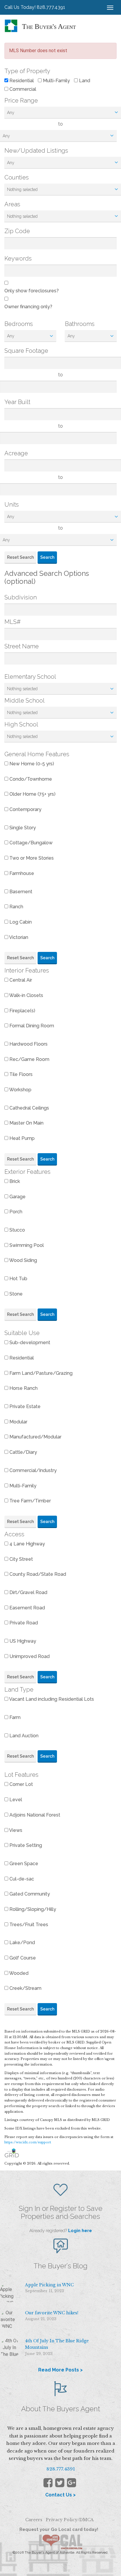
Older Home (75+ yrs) (32, 794)
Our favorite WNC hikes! (52, 2313)
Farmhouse (21, 873)
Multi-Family (56, 81)
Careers (34, 2520)
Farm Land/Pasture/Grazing (40, 1373)
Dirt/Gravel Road (28, 1592)
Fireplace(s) (22, 1011)
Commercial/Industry (32, 1470)
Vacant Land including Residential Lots (51, 1699)
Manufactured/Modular (35, 1437)
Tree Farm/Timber (30, 1501)
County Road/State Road (37, 1574)
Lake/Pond (22, 1943)
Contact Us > (60, 2495)
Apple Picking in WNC (49, 2285)
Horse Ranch (23, 1388)
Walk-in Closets (26, 995)
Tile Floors (20, 1074)
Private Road (23, 1623)
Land (84, 81)
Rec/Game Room (29, 1059)
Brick (14, 1181)
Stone (15, 1294)
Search (47, 557)
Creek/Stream (25, 1988)
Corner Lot (21, 1784)
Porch (15, 1212)
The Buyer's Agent (49, 27)
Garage (17, 1197)
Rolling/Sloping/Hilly (32, 1909)
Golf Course (22, 1958)
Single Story (22, 828)
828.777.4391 (61, 2469)
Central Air (20, 980)
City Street (21, 1559)
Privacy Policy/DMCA (70, 2520)
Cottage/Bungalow (30, 843)
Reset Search (20, 557)
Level (15, 1800)
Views (15, 1830)
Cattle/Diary (23, 1452)
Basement (20, 892)
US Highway (22, 1641)
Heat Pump (21, 1138)
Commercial (22, 89)
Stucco (17, 1230)
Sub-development (29, 1343)
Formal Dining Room (31, 1026)
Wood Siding (23, 1260)
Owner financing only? (28, 307)
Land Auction (23, 1736)
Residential (21, 81)
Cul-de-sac (21, 1879)
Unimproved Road (29, 1656)
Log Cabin (20, 922)
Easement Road (27, 1608)
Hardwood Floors (28, 1044)
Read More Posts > (60, 2370)
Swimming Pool (26, 1245)
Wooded (18, 1973)
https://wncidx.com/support (28, 2142)
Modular (18, 1422)
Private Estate (24, 1406)
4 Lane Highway (27, 1544)
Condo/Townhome (30, 779)
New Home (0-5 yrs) (31, 764)
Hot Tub (18, 1279)
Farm (14, 1717)
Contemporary (25, 809)
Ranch (16, 907)
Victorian (18, 937)
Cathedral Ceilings (29, 1108)
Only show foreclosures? (32, 291)
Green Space (23, 1864)
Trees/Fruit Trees (28, 1925)
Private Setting (25, 1845)
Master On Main (26, 1123)
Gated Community (29, 1894)
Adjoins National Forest (34, 1815)
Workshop (20, 1090)
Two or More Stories (31, 858)
